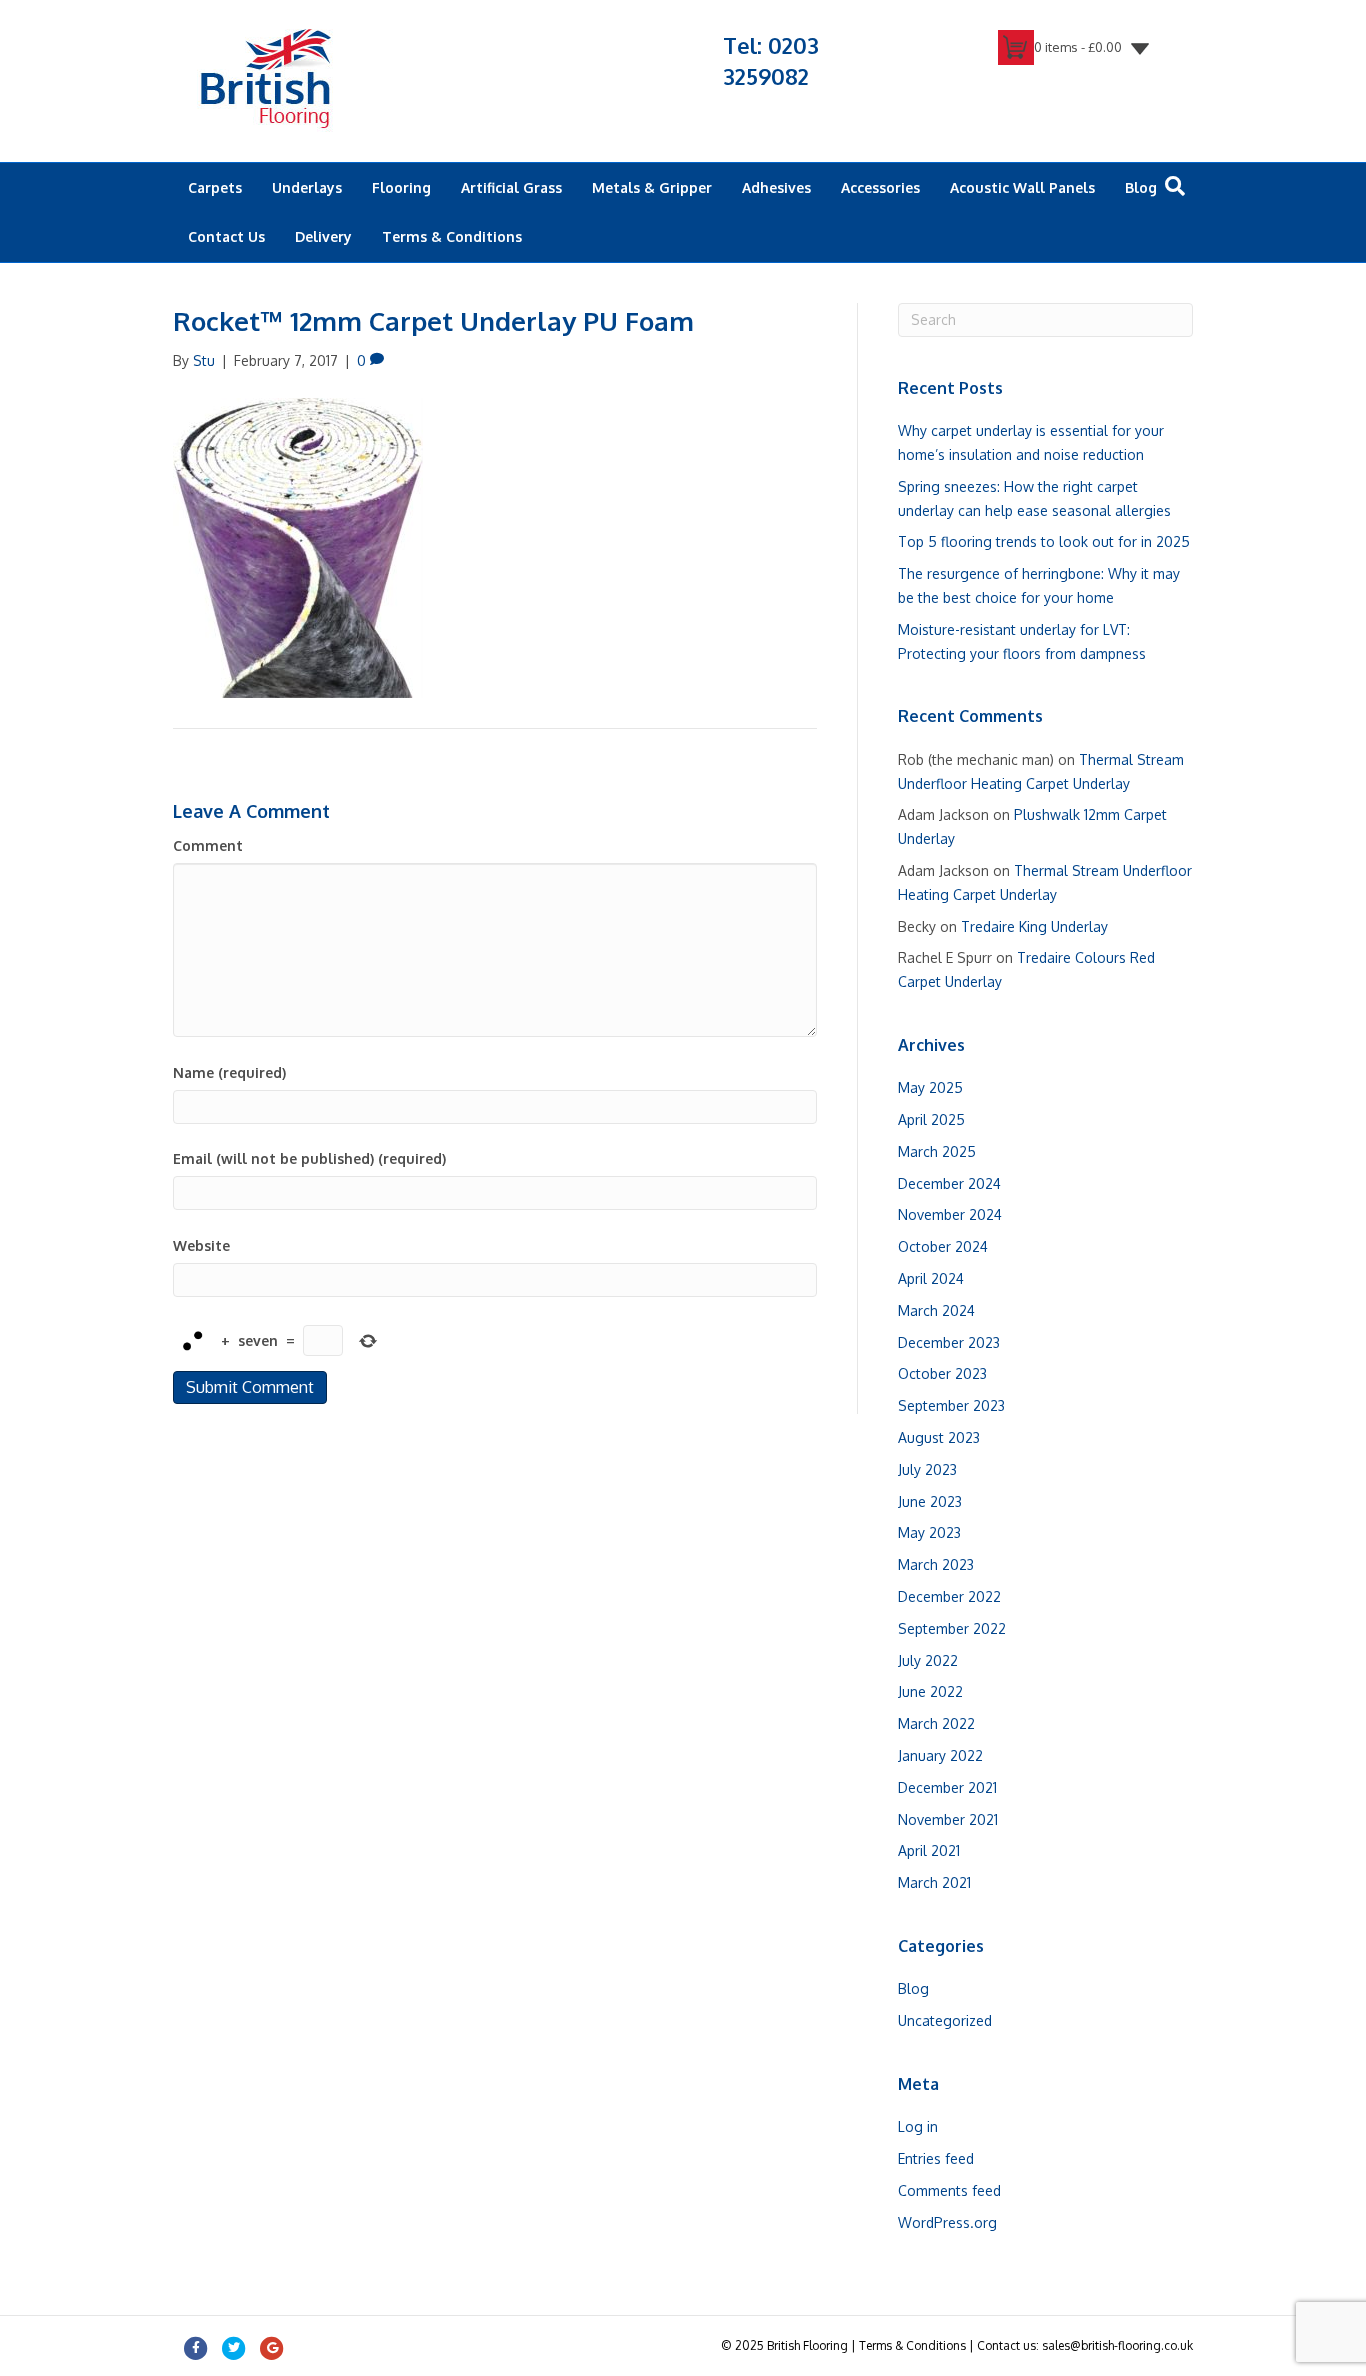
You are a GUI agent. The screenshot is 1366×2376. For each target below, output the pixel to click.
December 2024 (949, 1183)
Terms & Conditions (452, 236)
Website (201, 1245)
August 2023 (939, 1437)
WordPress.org (947, 2222)
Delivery (323, 236)
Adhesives (776, 187)
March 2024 (936, 1310)
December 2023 (949, 1342)
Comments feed (949, 2190)
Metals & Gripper (652, 187)
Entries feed (936, 2158)
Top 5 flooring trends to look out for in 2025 (1044, 541)
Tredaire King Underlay (1034, 926)
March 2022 (936, 1723)
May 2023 (929, 1532)
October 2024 (943, 1246)
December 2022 (949, 1596)
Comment (208, 845)
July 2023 (927, 1469)
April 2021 (929, 1850)
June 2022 (930, 1691)
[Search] (1175, 186)
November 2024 (950, 1214)
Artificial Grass (511, 187)
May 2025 (930, 1087)
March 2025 (937, 1151)
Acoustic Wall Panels (1022, 187)
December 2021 (947, 1787)
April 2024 (931, 1278)
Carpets (215, 187)
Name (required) (229, 1072)
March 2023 (936, 1564)
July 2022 (928, 1660)
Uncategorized (945, 2020)
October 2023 (942, 1373)
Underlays (307, 187)
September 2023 (951, 1405)
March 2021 (934, 1882)
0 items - (1078, 47)
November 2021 (948, 1819)
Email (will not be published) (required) (309, 1158)
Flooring (401, 187)
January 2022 (940, 1755)
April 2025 (931, 1119)
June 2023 (930, 1501)
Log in (918, 2126)
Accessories (880, 187)
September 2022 (952, 1628)
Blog (1141, 187)
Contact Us (226, 236)
